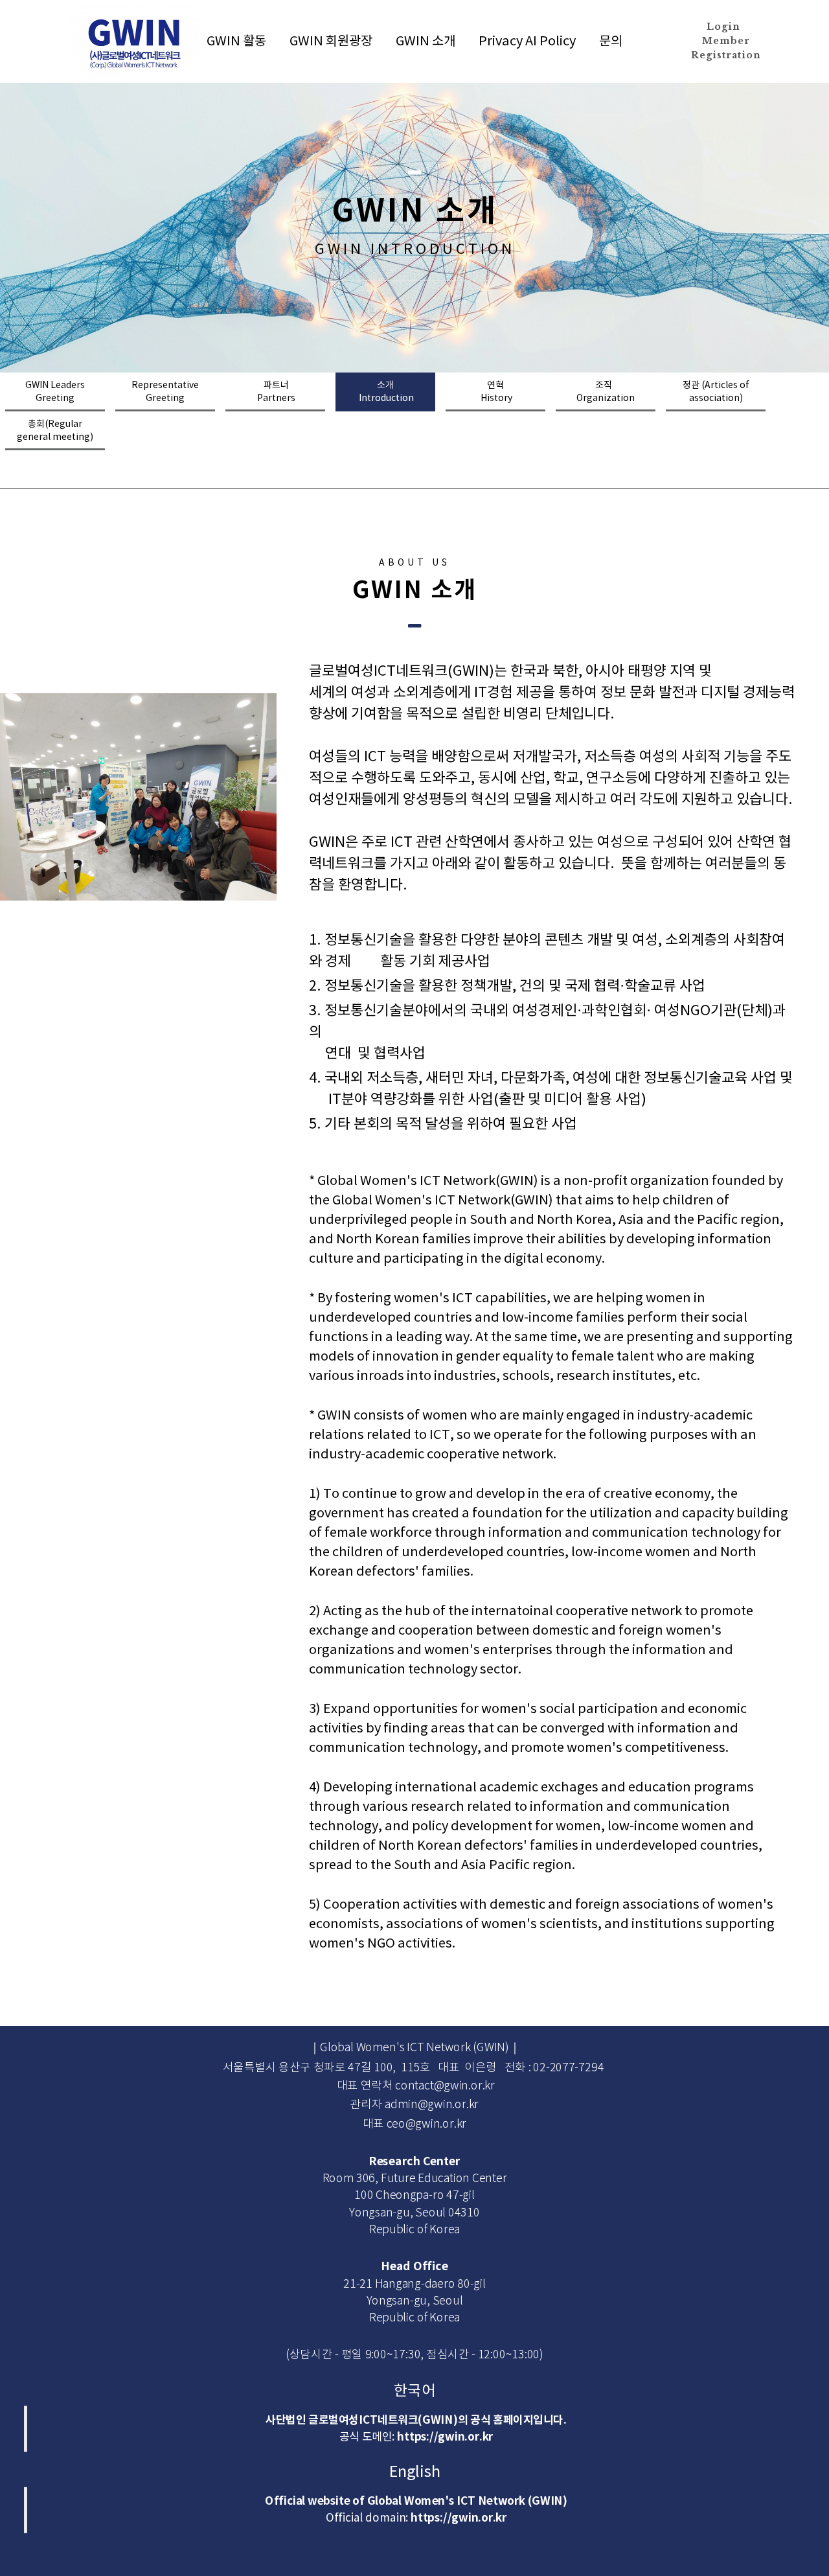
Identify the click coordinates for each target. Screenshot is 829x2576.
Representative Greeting (165, 392)
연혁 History (495, 392)
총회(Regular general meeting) (55, 431)
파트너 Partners (275, 392)
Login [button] (723, 27)
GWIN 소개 (426, 42)
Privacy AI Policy (527, 42)
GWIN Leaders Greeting (55, 392)
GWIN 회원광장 (331, 42)
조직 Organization (606, 392)
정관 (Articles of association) (716, 392)
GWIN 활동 (236, 42)
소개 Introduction (385, 392)
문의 (611, 42)
